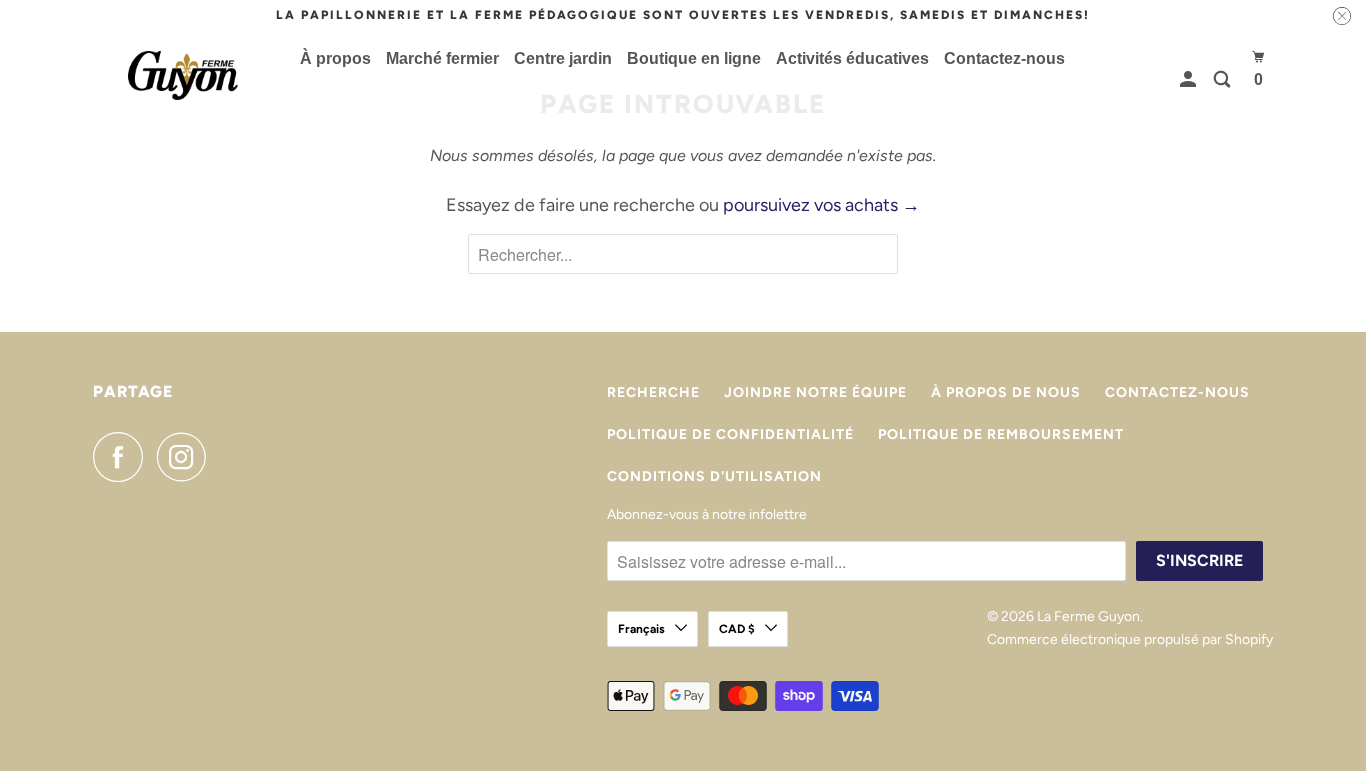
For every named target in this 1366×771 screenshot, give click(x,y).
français (641, 629)
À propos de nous (1006, 392)
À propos (335, 58)
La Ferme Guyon (1088, 616)
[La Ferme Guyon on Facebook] (123, 457)
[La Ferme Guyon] (183, 75)
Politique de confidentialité (730, 434)
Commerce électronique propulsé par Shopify (1130, 639)
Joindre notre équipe (815, 392)
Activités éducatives (852, 58)
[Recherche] (1223, 80)
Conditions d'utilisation (714, 476)
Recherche (653, 392)
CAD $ (737, 629)
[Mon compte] (1189, 80)
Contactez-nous (1004, 58)
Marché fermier (442, 58)
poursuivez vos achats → (821, 205)
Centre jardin (563, 58)
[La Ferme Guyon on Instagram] (187, 457)
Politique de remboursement (1001, 434)
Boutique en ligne (694, 58)
